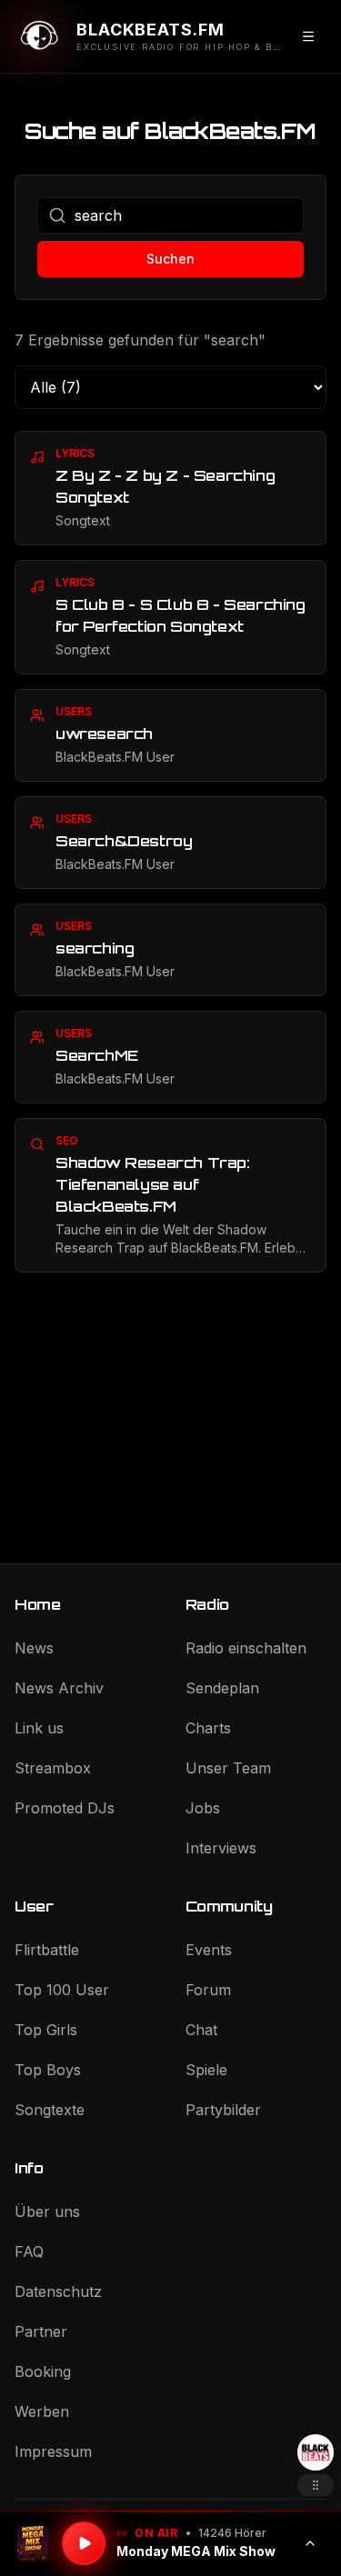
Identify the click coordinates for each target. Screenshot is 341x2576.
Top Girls (46, 2030)
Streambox (53, 1768)
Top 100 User (62, 1990)
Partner (41, 2331)
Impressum (53, 2451)
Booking (43, 2371)
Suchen (170, 259)
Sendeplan (222, 1688)
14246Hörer (232, 2533)
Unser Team (228, 1768)
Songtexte (50, 2110)
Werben (42, 2411)
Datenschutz (58, 2291)
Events (209, 1950)
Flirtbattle (47, 1950)
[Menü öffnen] (308, 36)
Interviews (221, 1848)
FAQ (29, 2252)
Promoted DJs (65, 1808)
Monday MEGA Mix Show (196, 2551)
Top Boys (48, 2070)
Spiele (206, 2070)
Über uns (47, 2212)
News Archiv (59, 1688)
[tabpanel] (170, 852)
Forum (208, 1990)
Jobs (203, 1808)
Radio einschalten (246, 1648)
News (34, 1648)
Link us (39, 1728)
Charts (208, 1728)
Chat (201, 2030)
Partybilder (223, 2110)
